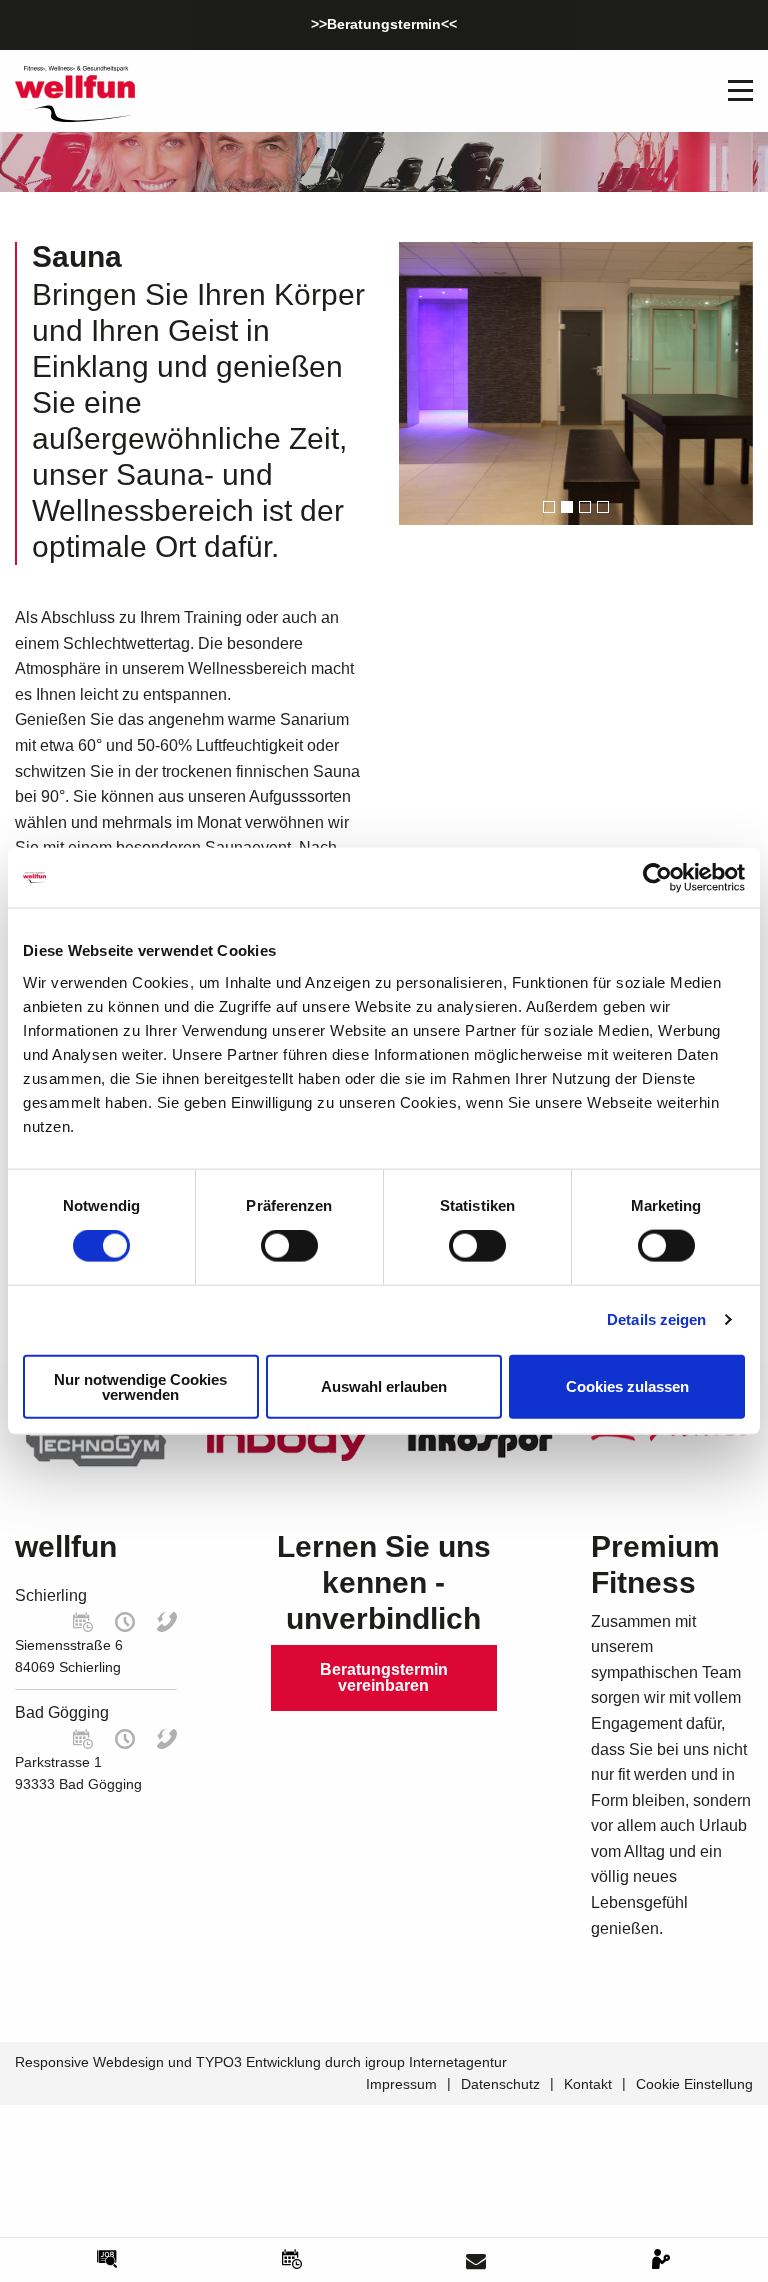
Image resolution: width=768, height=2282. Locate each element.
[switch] (289, 1246)
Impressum (401, 2084)
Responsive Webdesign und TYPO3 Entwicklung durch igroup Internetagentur (261, 2062)
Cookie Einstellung (694, 2084)
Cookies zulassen (627, 1386)
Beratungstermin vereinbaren (384, 1677)
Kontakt (588, 2084)
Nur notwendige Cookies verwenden (140, 1386)
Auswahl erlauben (384, 1386)
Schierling (51, 1595)
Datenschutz (500, 2084)
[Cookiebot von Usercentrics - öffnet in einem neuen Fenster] (657, 878)
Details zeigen (656, 1319)
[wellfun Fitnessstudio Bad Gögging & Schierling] (75, 92)
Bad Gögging (62, 1712)
